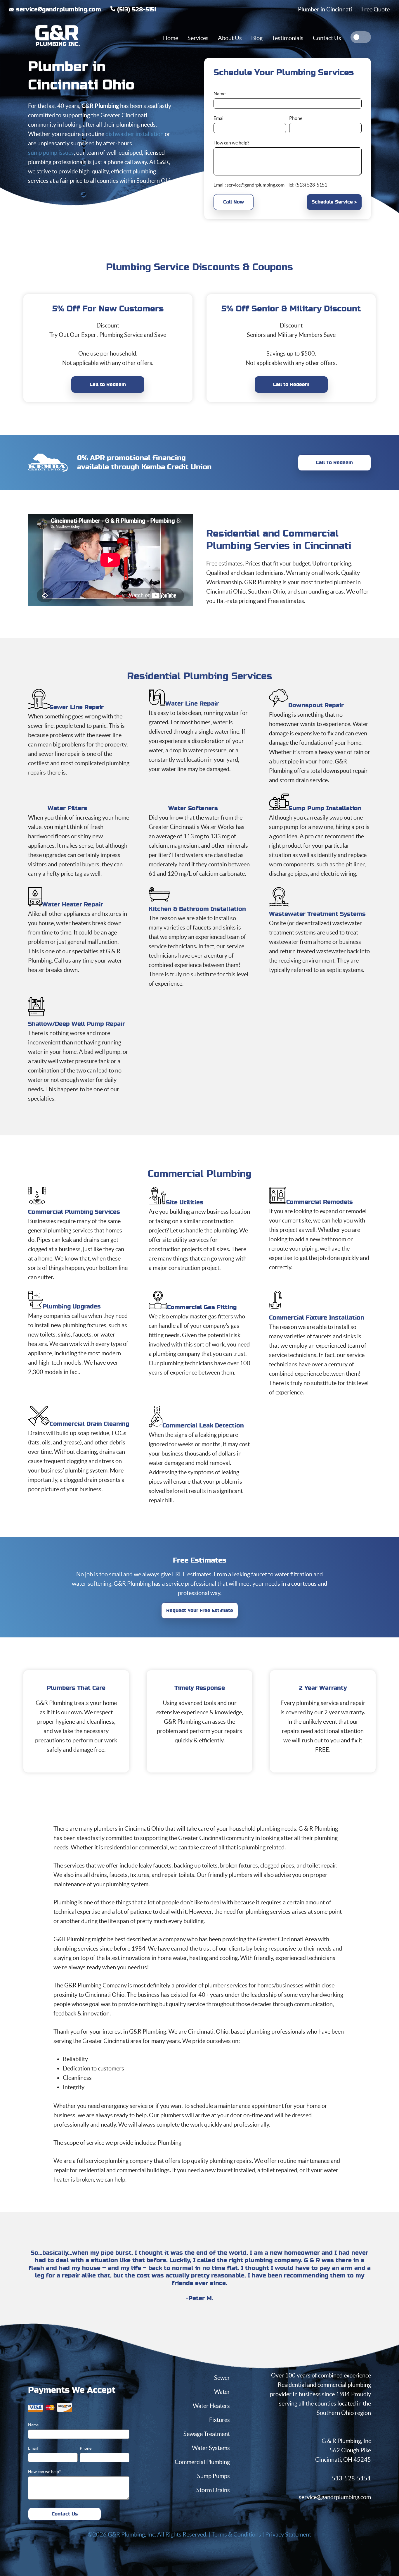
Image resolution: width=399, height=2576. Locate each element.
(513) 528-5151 (136, 10)
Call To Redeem (334, 463)
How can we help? (231, 143)
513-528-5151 (351, 2478)
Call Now (234, 202)
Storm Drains (213, 2490)
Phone (296, 118)
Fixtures (220, 2420)
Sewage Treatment (207, 2434)
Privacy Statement (288, 2534)
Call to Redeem (108, 384)
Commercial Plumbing (202, 2462)
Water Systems (211, 2448)
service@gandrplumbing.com (256, 185)
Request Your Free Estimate (200, 1611)
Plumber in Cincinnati (325, 9)
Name (220, 94)
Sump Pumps (214, 2476)
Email (219, 118)
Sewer (222, 2378)
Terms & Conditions (236, 2534)
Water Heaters (211, 2406)
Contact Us (65, 2514)
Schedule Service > (334, 202)
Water (222, 2392)
